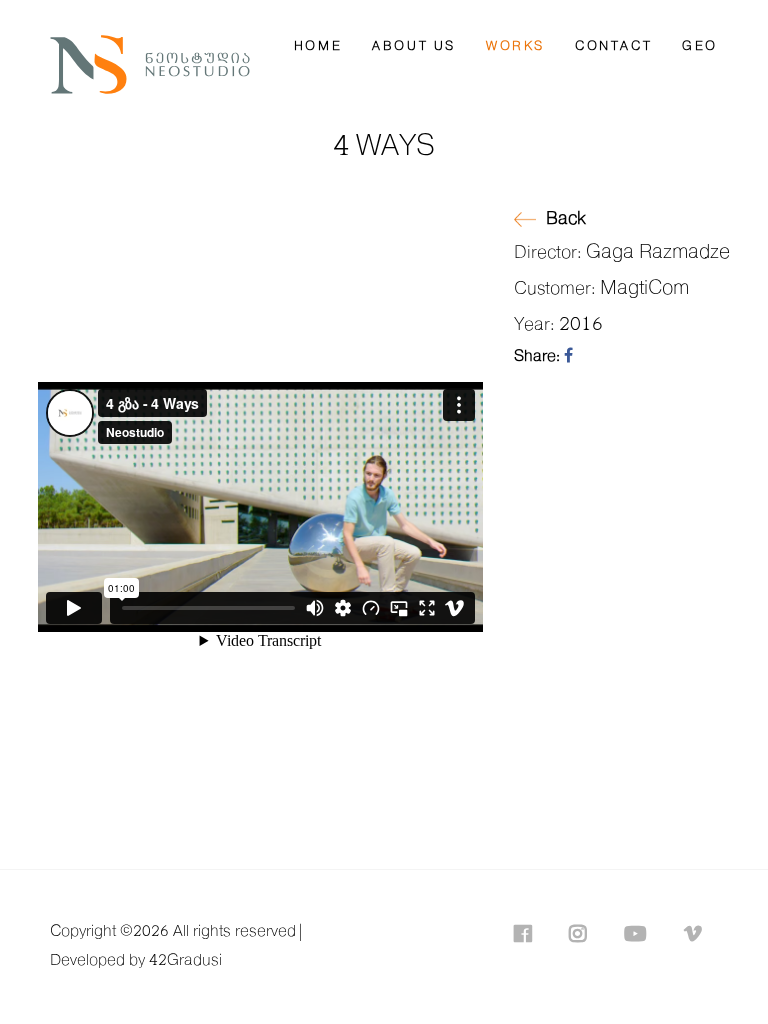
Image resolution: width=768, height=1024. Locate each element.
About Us (414, 46)
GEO (700, 46)
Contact (613, 46)
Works (515, 46)
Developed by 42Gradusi (136, 960)
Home (318, 46)
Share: (539, 356)
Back (566, 219)
